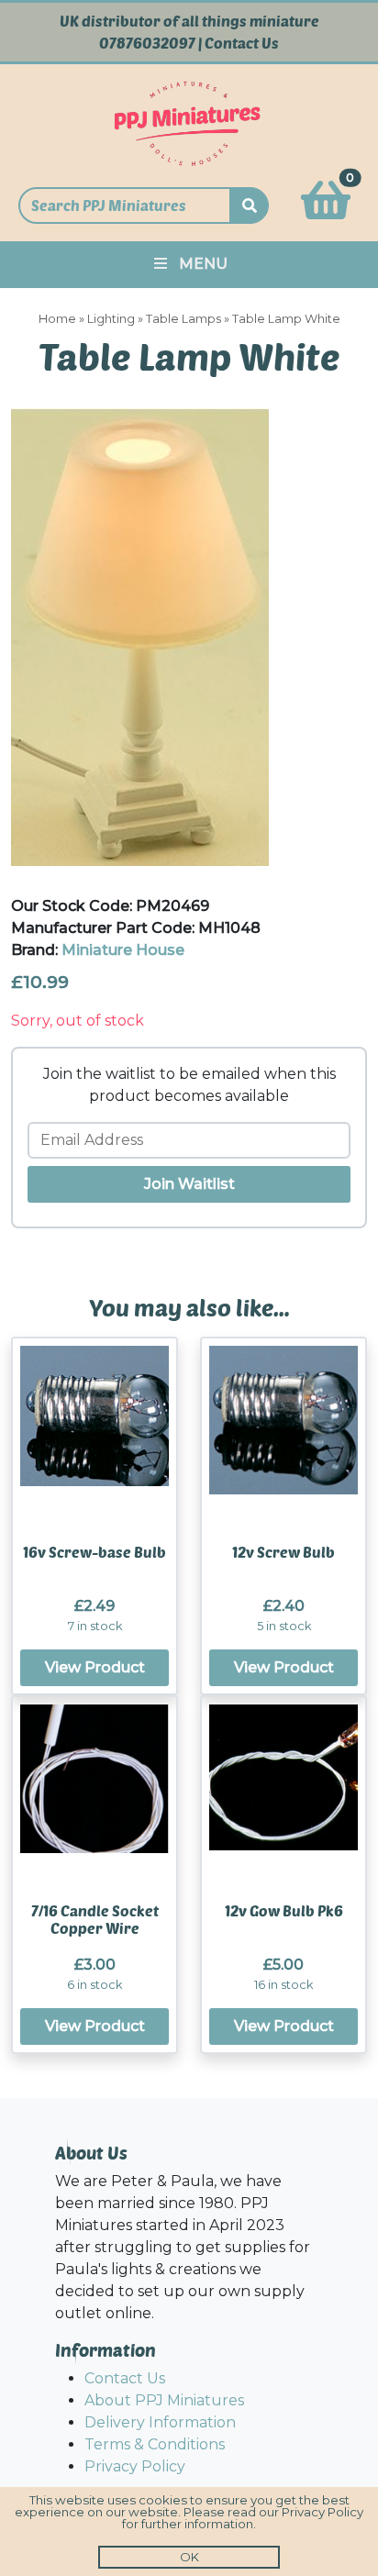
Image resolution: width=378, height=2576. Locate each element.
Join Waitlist (189, 1184)
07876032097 (147, 43)
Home (57, 319)
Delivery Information (160, 2422)
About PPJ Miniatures (164, 2400)
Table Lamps (183, 319)
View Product (95, 1667)
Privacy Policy (135, 2466)
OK (189, 2557)
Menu (203, 264)
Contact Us (242, 43)
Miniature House (123, 950)
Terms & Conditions (155, 2444)
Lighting (111, 319)
